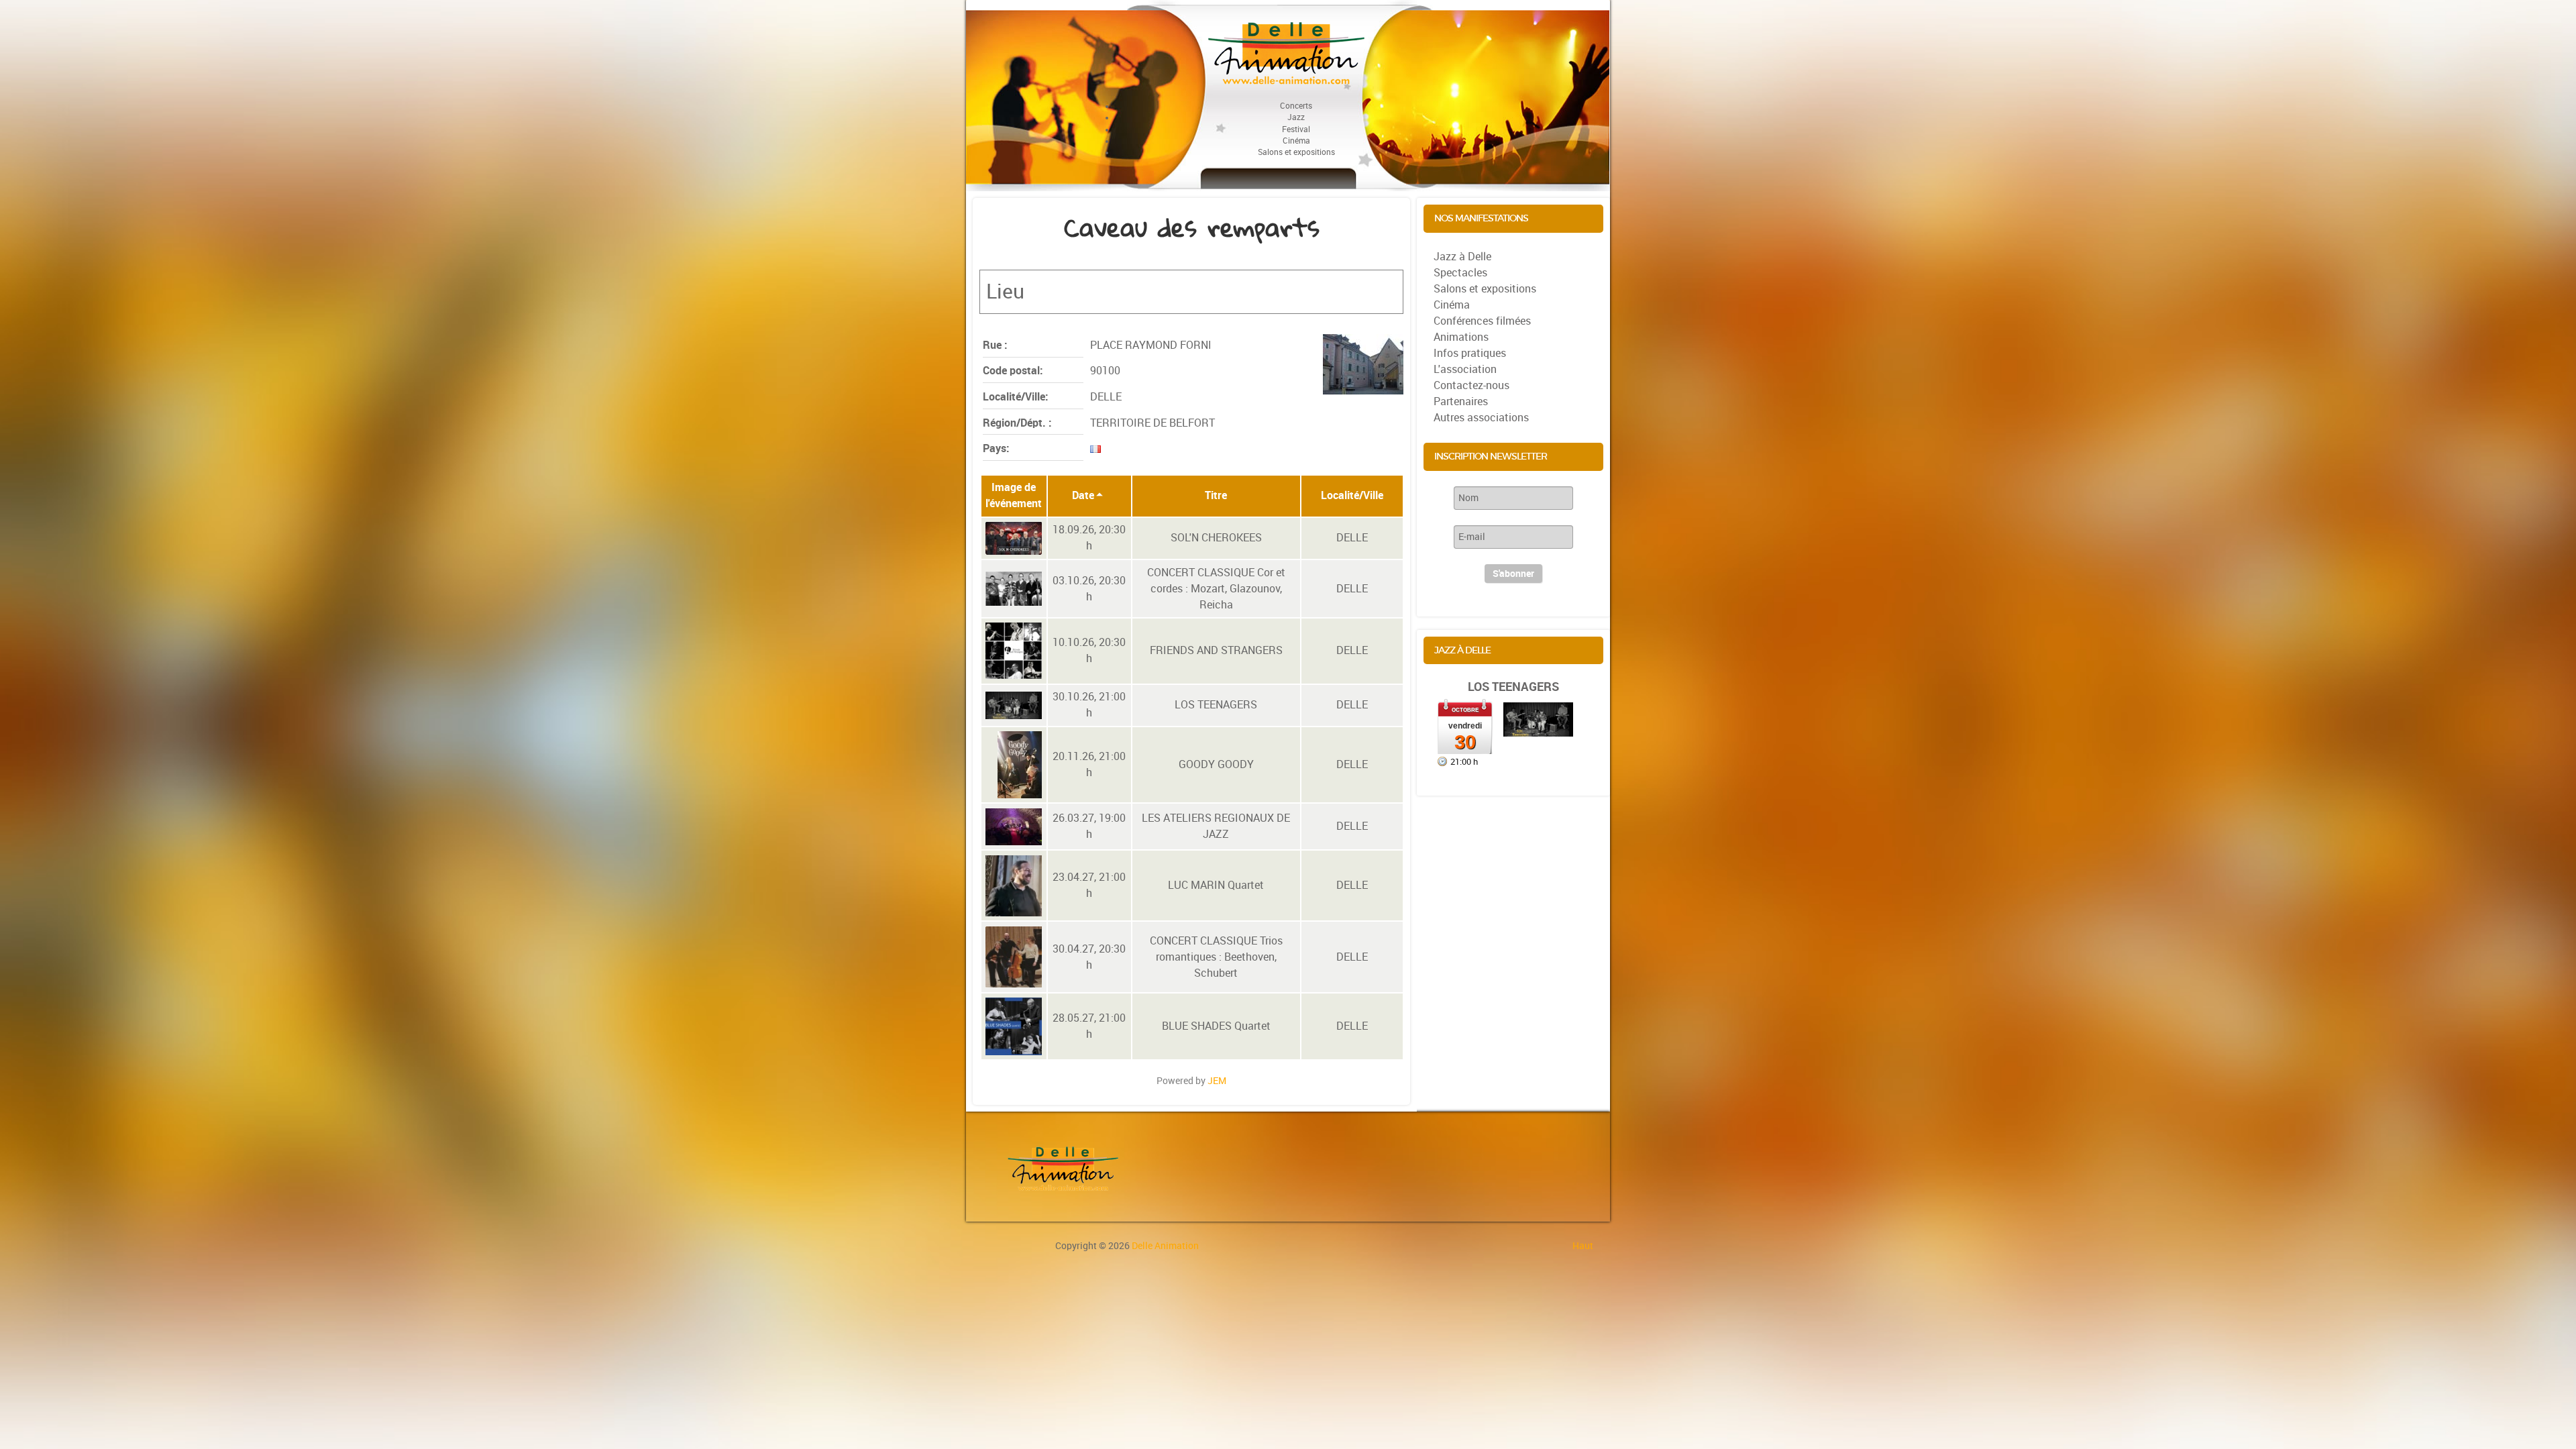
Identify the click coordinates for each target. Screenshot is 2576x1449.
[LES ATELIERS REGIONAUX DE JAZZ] (1014, 827)
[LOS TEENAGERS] (1014, 705)
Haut (1583, 1246)
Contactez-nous (1471, 385)
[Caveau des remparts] (1363, 364)
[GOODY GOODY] (1020, 765)
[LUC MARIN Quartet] (1014, 886)
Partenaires (1461, 401)
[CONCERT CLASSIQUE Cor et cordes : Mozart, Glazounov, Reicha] (1014, 588)
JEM (1217, 1081)
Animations (1461, 337)
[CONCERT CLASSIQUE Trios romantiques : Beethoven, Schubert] (1014, 957)
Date (1083, 495)
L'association (1465, 369)
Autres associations (1481, 418)
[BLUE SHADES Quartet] (1014, 1026)
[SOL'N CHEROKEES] (1014, 538)
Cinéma (1452, 305)
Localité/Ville (1352, 495)
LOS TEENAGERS (1513, 687)
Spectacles (1460, 273)
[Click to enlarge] (1538, 719)
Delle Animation (1165, 1246)
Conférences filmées (1482, 321)
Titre (1216, 495)
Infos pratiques (1470, 353)
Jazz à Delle (1462, 257)
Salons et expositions (1485, 289)
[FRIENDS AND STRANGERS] (1014, 651)
